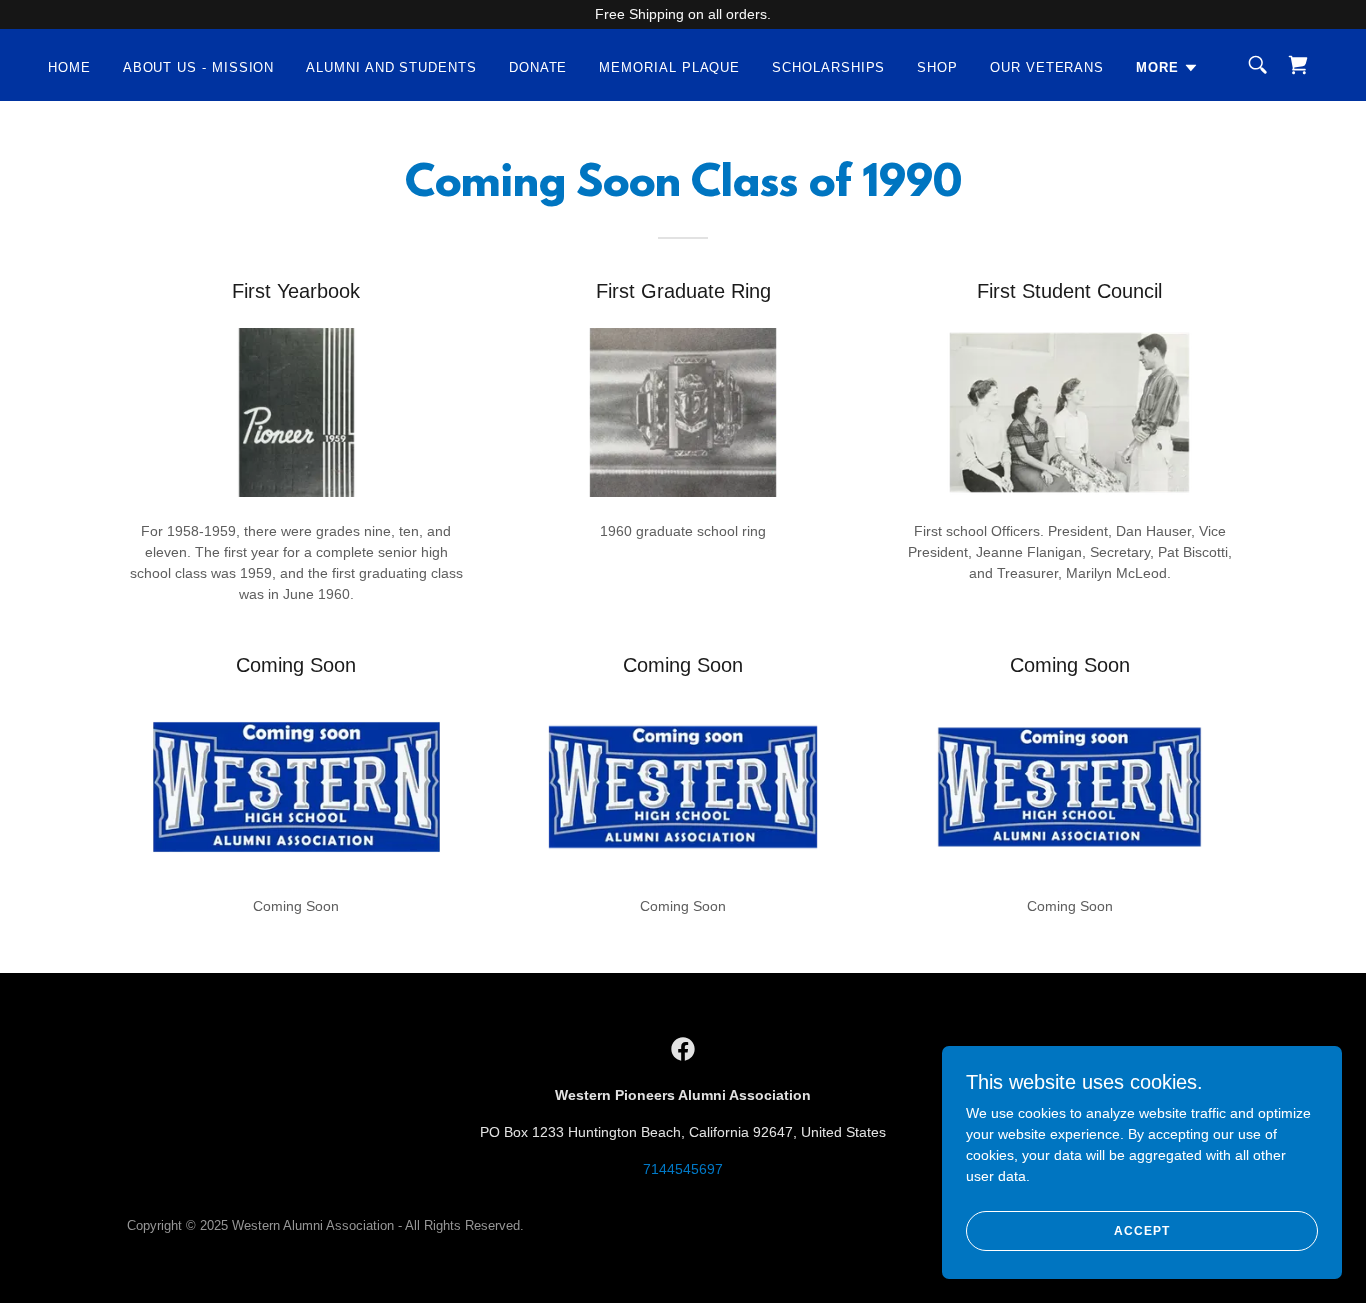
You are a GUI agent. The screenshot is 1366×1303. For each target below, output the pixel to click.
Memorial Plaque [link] (669, 67)
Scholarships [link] (828, 67)
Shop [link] (937, 67)
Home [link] (69, 67)
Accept (1141, 1231)
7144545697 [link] (683, 1169)
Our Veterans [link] (1047, 67)
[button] (1167, 68)
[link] (1298, 65)
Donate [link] (538, 67)
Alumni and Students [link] (391, 67)
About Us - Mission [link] (199, 67)
